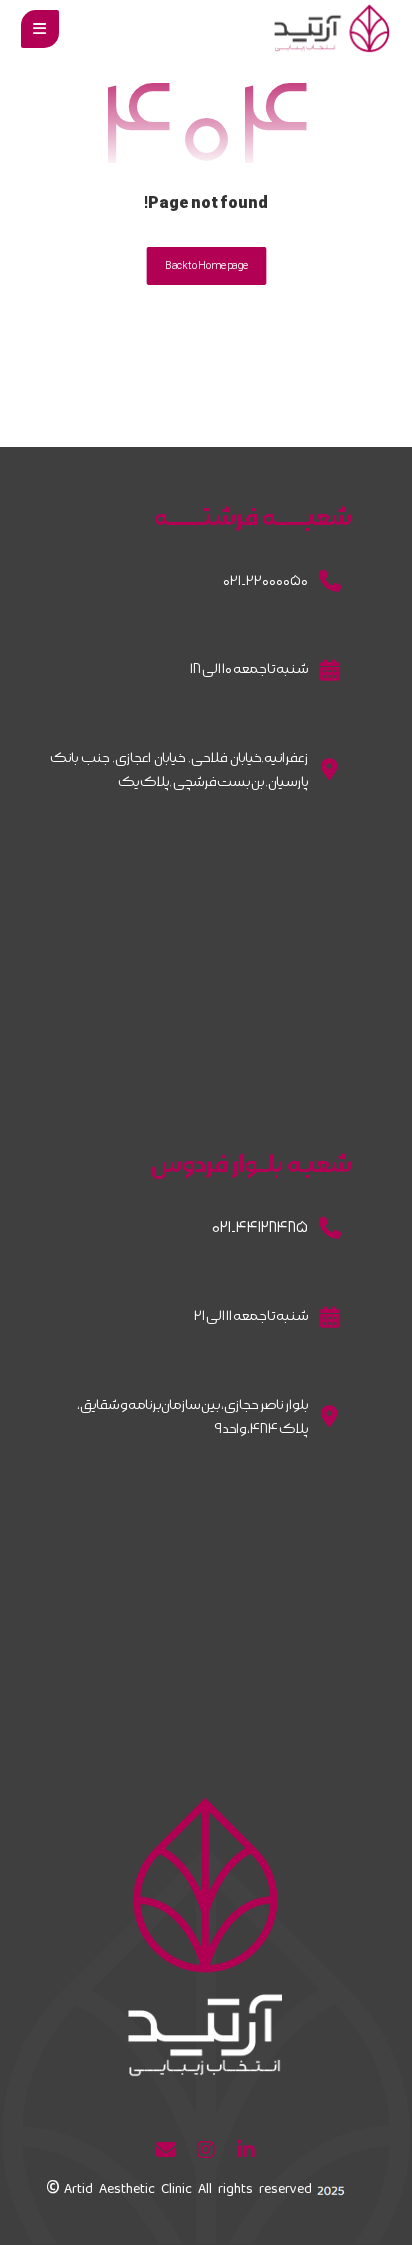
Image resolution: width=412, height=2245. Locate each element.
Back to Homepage (206, 265)
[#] (246, 2150)
